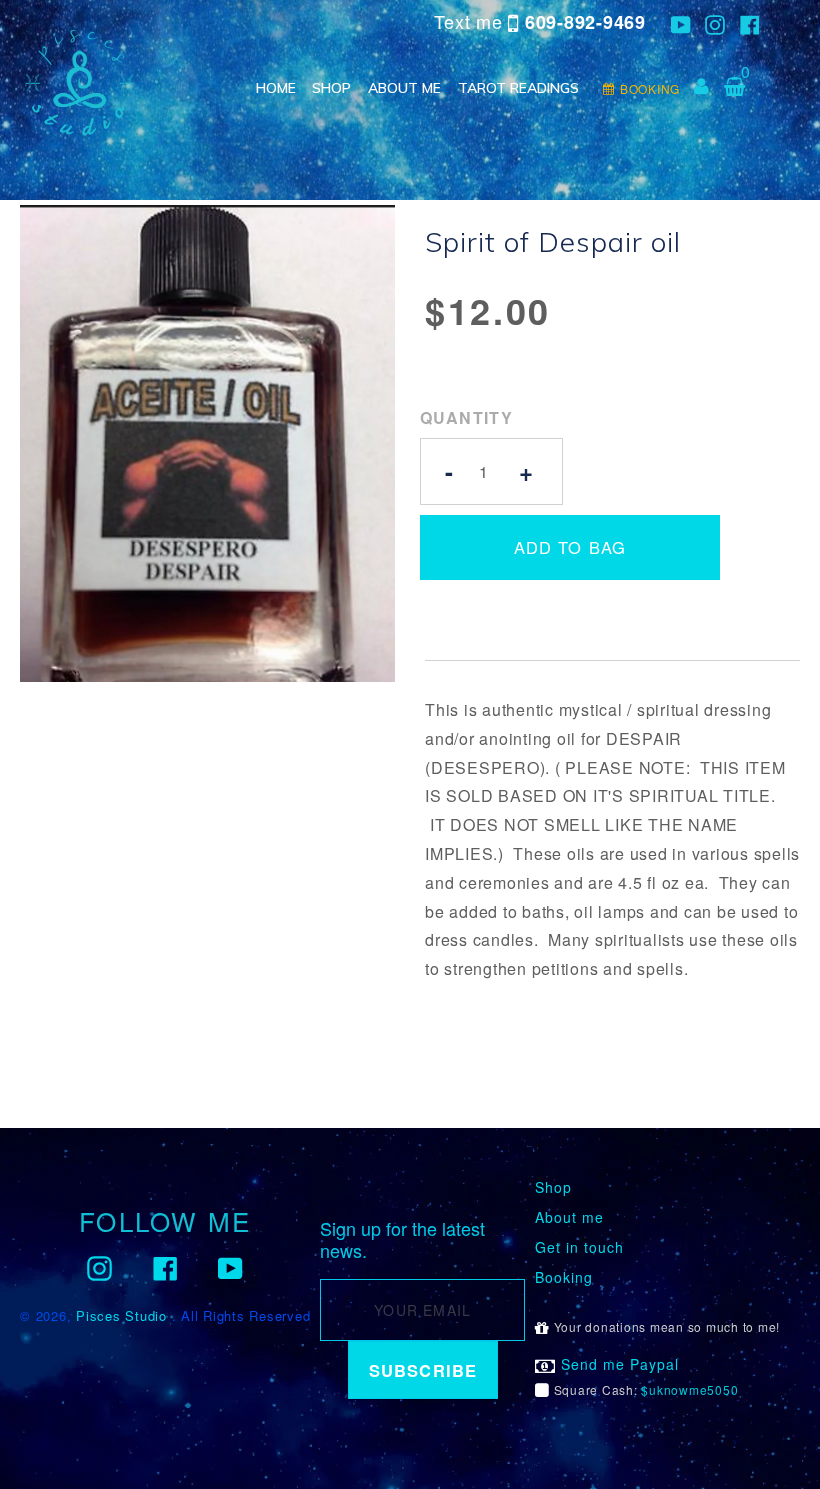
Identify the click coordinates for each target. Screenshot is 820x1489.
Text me (540, 21)
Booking (564, 1277)
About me (569, 1217)
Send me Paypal (617, 1364)
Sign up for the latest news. (402, 1239)
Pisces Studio (121, 1315)
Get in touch (579, 1247)
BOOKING (650, 88)
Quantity (466, 417)
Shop (331, 88)
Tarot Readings (518, 88)
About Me (404, 88)
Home (276, 88)
